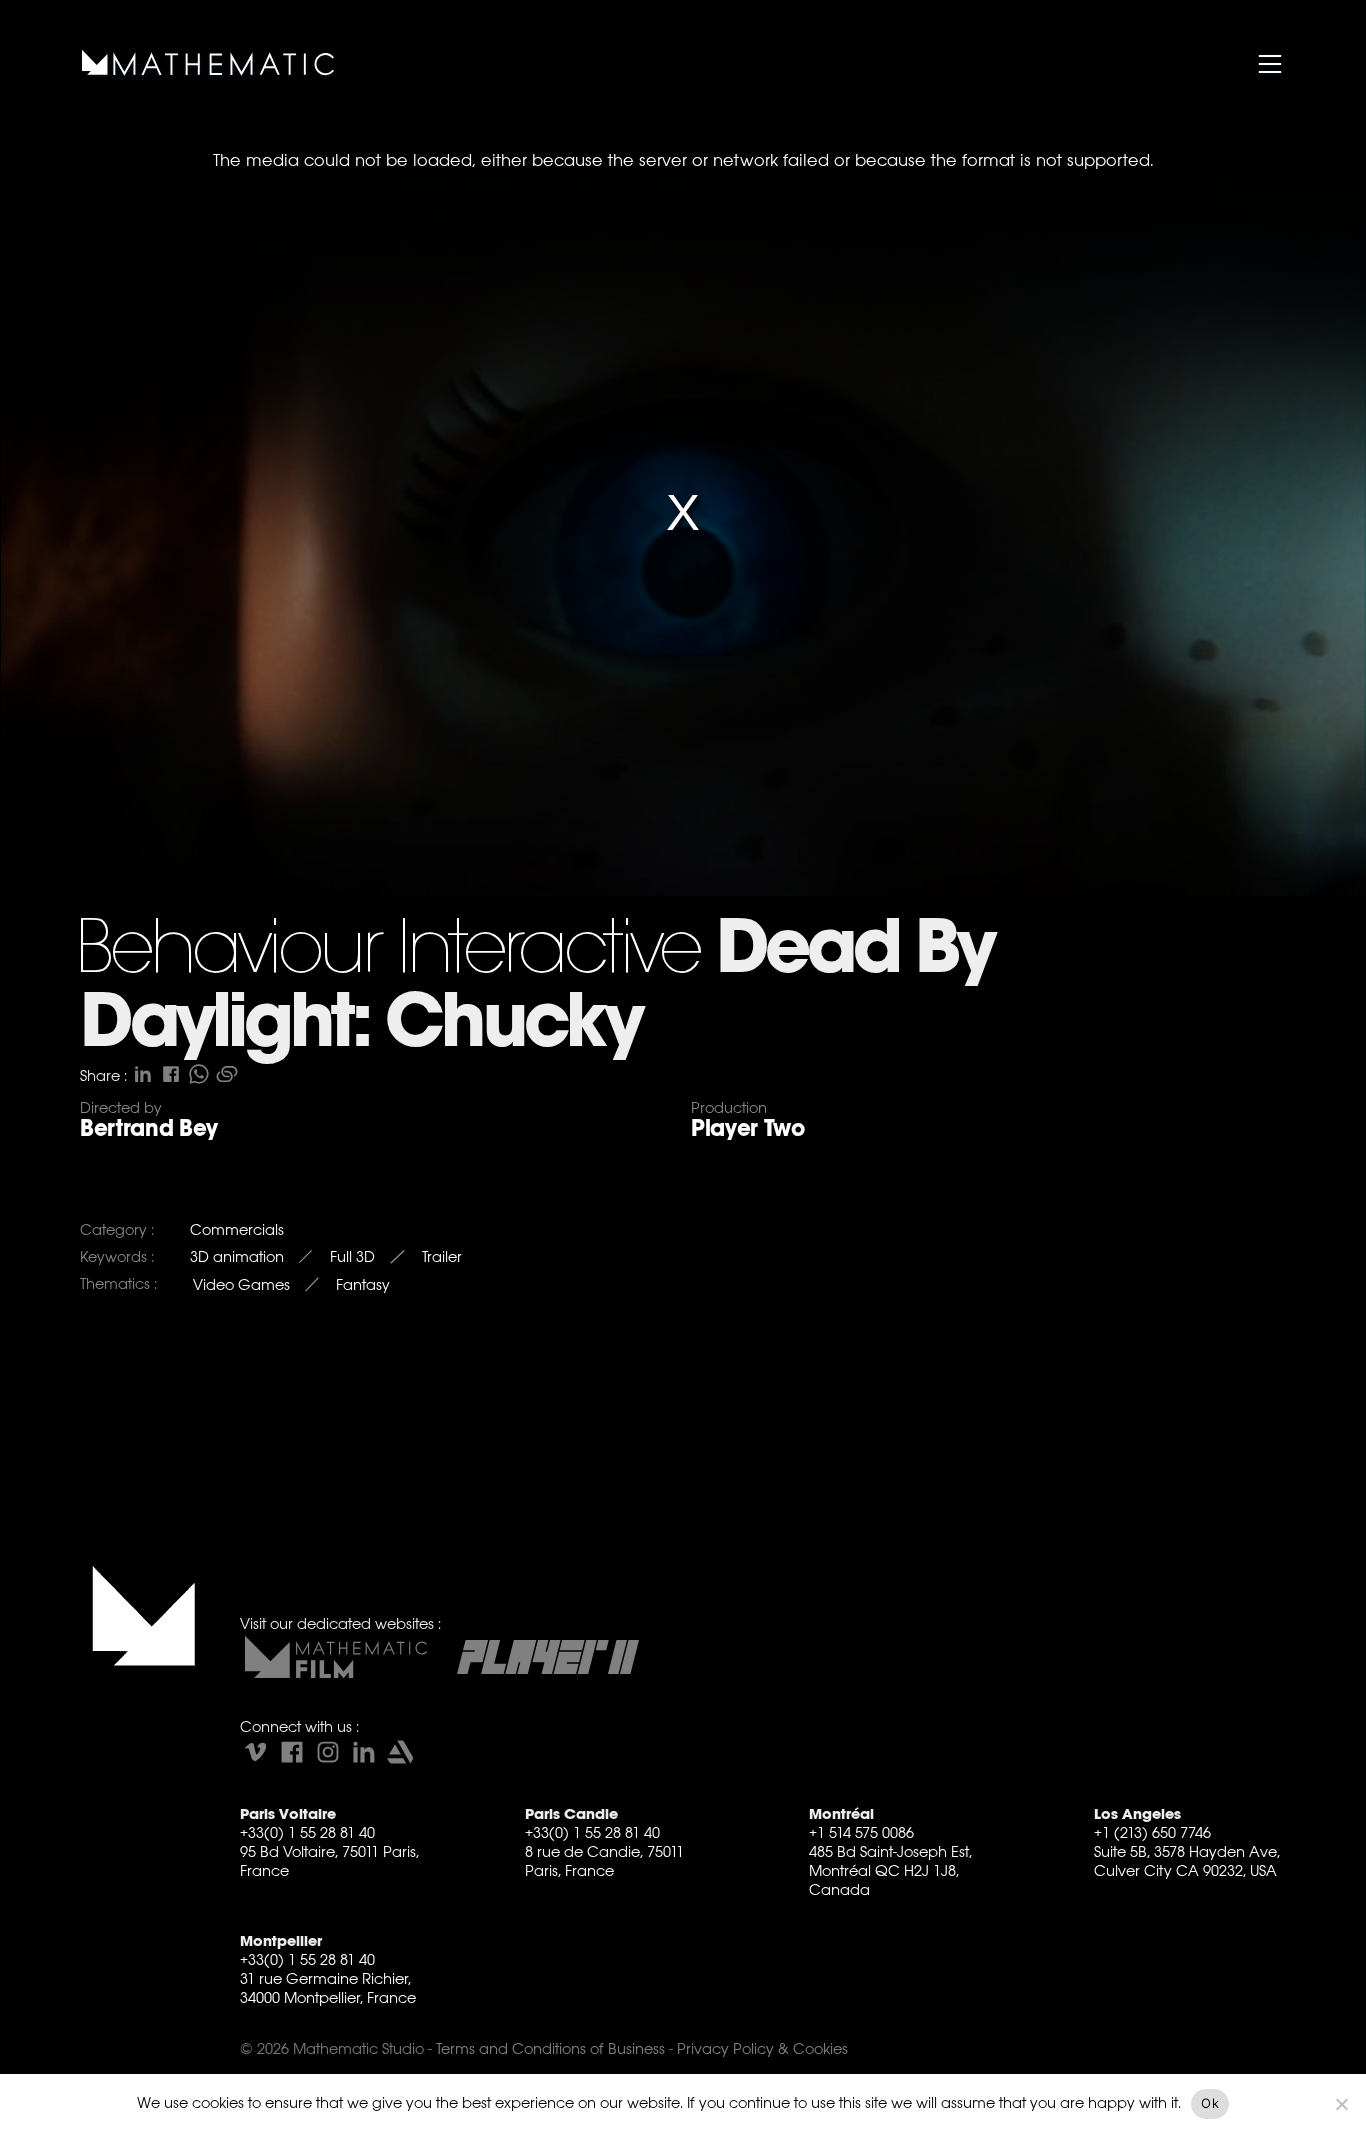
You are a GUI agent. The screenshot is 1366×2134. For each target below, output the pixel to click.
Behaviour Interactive (387, 952)
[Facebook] (292, 1752)
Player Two (748, 1128)
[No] (1341, 2104)
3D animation (237, 1256)
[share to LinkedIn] (143, 1074)
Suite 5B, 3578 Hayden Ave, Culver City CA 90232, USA (1187, 1861)
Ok (1210, 2103)
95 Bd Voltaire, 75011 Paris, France (329, 1861)
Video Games (241, 1284)
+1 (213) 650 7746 (1152, 1832)
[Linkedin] (364, 1752)
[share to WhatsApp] (199, 1074)
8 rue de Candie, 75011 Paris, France (604, 1861)
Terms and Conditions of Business (550, 2048)
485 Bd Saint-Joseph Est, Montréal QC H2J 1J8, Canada (890, 1870)
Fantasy (363, 1284)
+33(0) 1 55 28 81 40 (307, 1832)
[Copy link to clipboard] (227, 1074)
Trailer (442, 1256)
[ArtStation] (400, 1752)
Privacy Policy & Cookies (762, 2048)
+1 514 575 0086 (861, 1832)
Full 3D (352, 1256)
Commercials (237, 1229)
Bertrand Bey (149, 1128)
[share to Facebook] (171, 1074)
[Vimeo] (256, 1752)
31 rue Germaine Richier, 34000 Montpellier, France (328, 1988)
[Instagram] (328, 1752)
